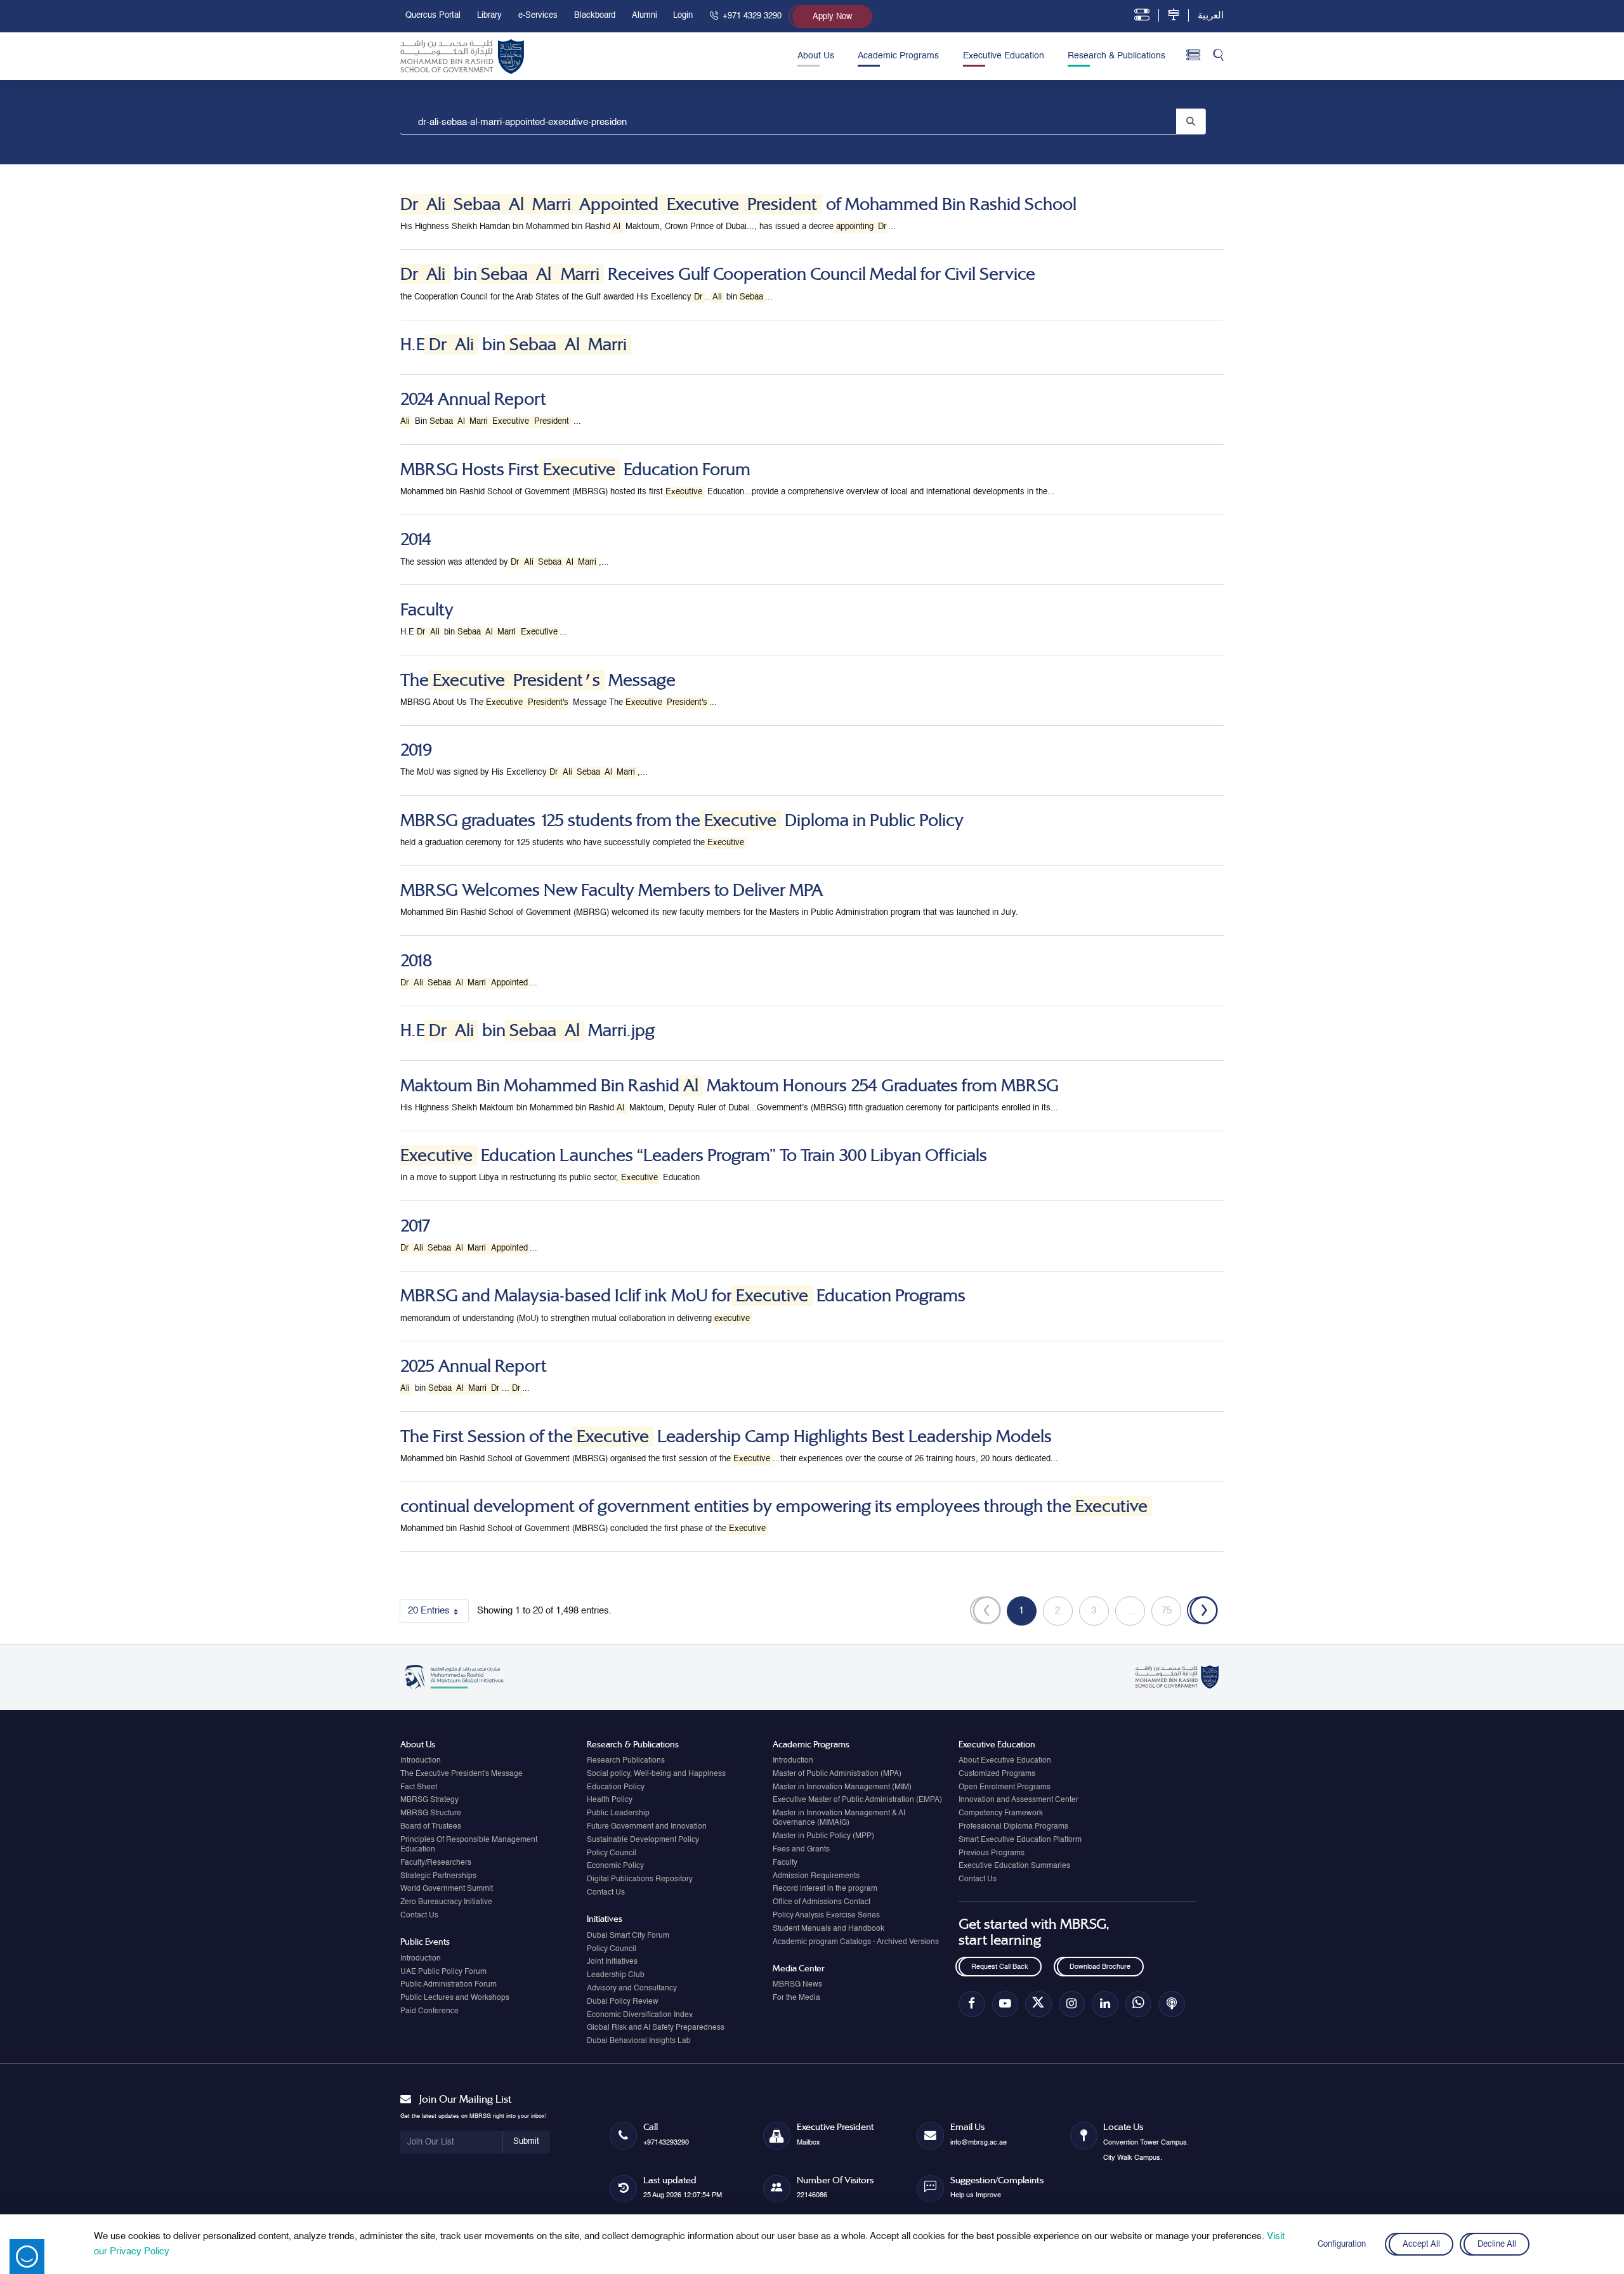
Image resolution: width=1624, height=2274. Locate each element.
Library (489, 16)
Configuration (1342, 2244)
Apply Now (832, 17)
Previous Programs (992, 1853)
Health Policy (610, 1800)
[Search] (1218, 56)
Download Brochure (1100, 1967)
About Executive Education (1005, 1761)
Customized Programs (997, 1774)
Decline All (1497, 2244)
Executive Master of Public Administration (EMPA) (857, 1800)
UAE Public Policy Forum (443, 1972)
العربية (1211, 16)
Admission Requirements (816, 1876)
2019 (416, 750)
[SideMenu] (1194, 56)
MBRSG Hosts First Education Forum (575, 470)
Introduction (421, 1761)
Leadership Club (616, 1975)
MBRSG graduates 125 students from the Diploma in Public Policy (682, 820)
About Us (816, 56)
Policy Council (612, 1853)
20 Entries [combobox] (438, 1613)
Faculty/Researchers (436, 1863)
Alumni (645, 16)
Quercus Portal (433, 16)
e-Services (538, 16)
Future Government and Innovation (647, 1827)
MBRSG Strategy (429, 1800)
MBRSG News (797, 1985)
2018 (416, 961)
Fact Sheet (419, 1787)
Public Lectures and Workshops (455, 1998)
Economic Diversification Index (640, 2015)
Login (683, 16)
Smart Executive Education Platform (1020, 1840)
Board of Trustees (431, 1827)
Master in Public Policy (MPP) (823, 1836)
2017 (416, 1226)
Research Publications (626, 1761)
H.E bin (514, 345)
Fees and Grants (801, 1850)
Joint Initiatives (612, 1962)
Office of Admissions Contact (822, 1902)
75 (1171, 1613)
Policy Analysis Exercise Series (826, 1916)
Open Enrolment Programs (1005, 1787)
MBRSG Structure (431, 1813)
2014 (416, 539)
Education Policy (616, 1787)
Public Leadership (618, 1813)
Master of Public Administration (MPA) (837, 1774)
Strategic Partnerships (438, 1876)
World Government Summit (447, 1889)
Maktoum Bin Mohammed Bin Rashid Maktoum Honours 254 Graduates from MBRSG (730, 1086)
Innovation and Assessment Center (1018, 1800)
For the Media (796, 1998)
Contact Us (419, 1916)
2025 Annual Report (474, 1366)
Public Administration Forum (449, 1985)
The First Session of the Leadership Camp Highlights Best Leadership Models (726, 1436)
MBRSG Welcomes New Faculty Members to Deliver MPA (612, 890)
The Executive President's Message (462, 1774)
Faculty (427, 610)
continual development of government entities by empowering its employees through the (774, 1506)
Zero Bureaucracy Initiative (446, 1902)
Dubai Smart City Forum (628, 1936)
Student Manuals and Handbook (828, 1929)
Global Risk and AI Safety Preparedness (656, 2028)
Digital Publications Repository (640, 1879)
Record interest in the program (825, 1889)
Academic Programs (898, 56)
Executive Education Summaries (1014, 1866)
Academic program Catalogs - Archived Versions (856, 1942)
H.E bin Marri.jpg (527, 1030)
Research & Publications (1116, 56)
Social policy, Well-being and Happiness (656, 1774)
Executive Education (1004, 56)
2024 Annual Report (473, 399)
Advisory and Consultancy (632, 1988)
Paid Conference (429, 2011)
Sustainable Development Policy (643, 1840)
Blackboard (595, 16)
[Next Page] (1202, 1611)
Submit (526, 2142)
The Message (538, 680)
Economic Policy (615, 1866)
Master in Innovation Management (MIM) (842, 1787)
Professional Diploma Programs (1013, 1827)
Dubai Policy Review (623, 2002)
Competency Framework (1001, 1813)
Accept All (1421, 2244)
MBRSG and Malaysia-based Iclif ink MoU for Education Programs (683, 1296)
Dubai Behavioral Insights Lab (639, 2041)
